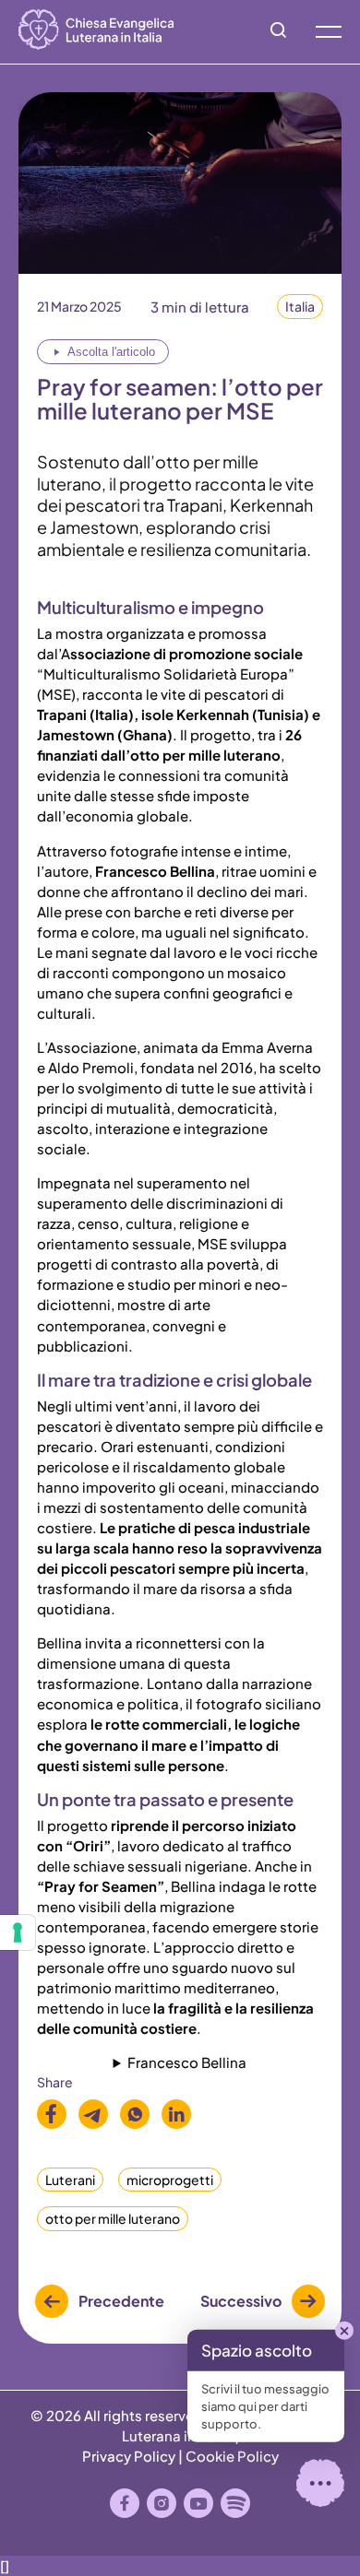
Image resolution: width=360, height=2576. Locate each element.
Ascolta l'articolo (111, 352)
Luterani (70, 2180)
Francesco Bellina (187, 2062)
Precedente (121, 2301)
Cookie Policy (232, 2456)
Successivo (241, 2301)
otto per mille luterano (113, 2218)
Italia (300, 306)
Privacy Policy (129, 2456)
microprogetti (170, 2180)
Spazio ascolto (257, 2350)
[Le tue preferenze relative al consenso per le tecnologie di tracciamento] (18, 1932)
